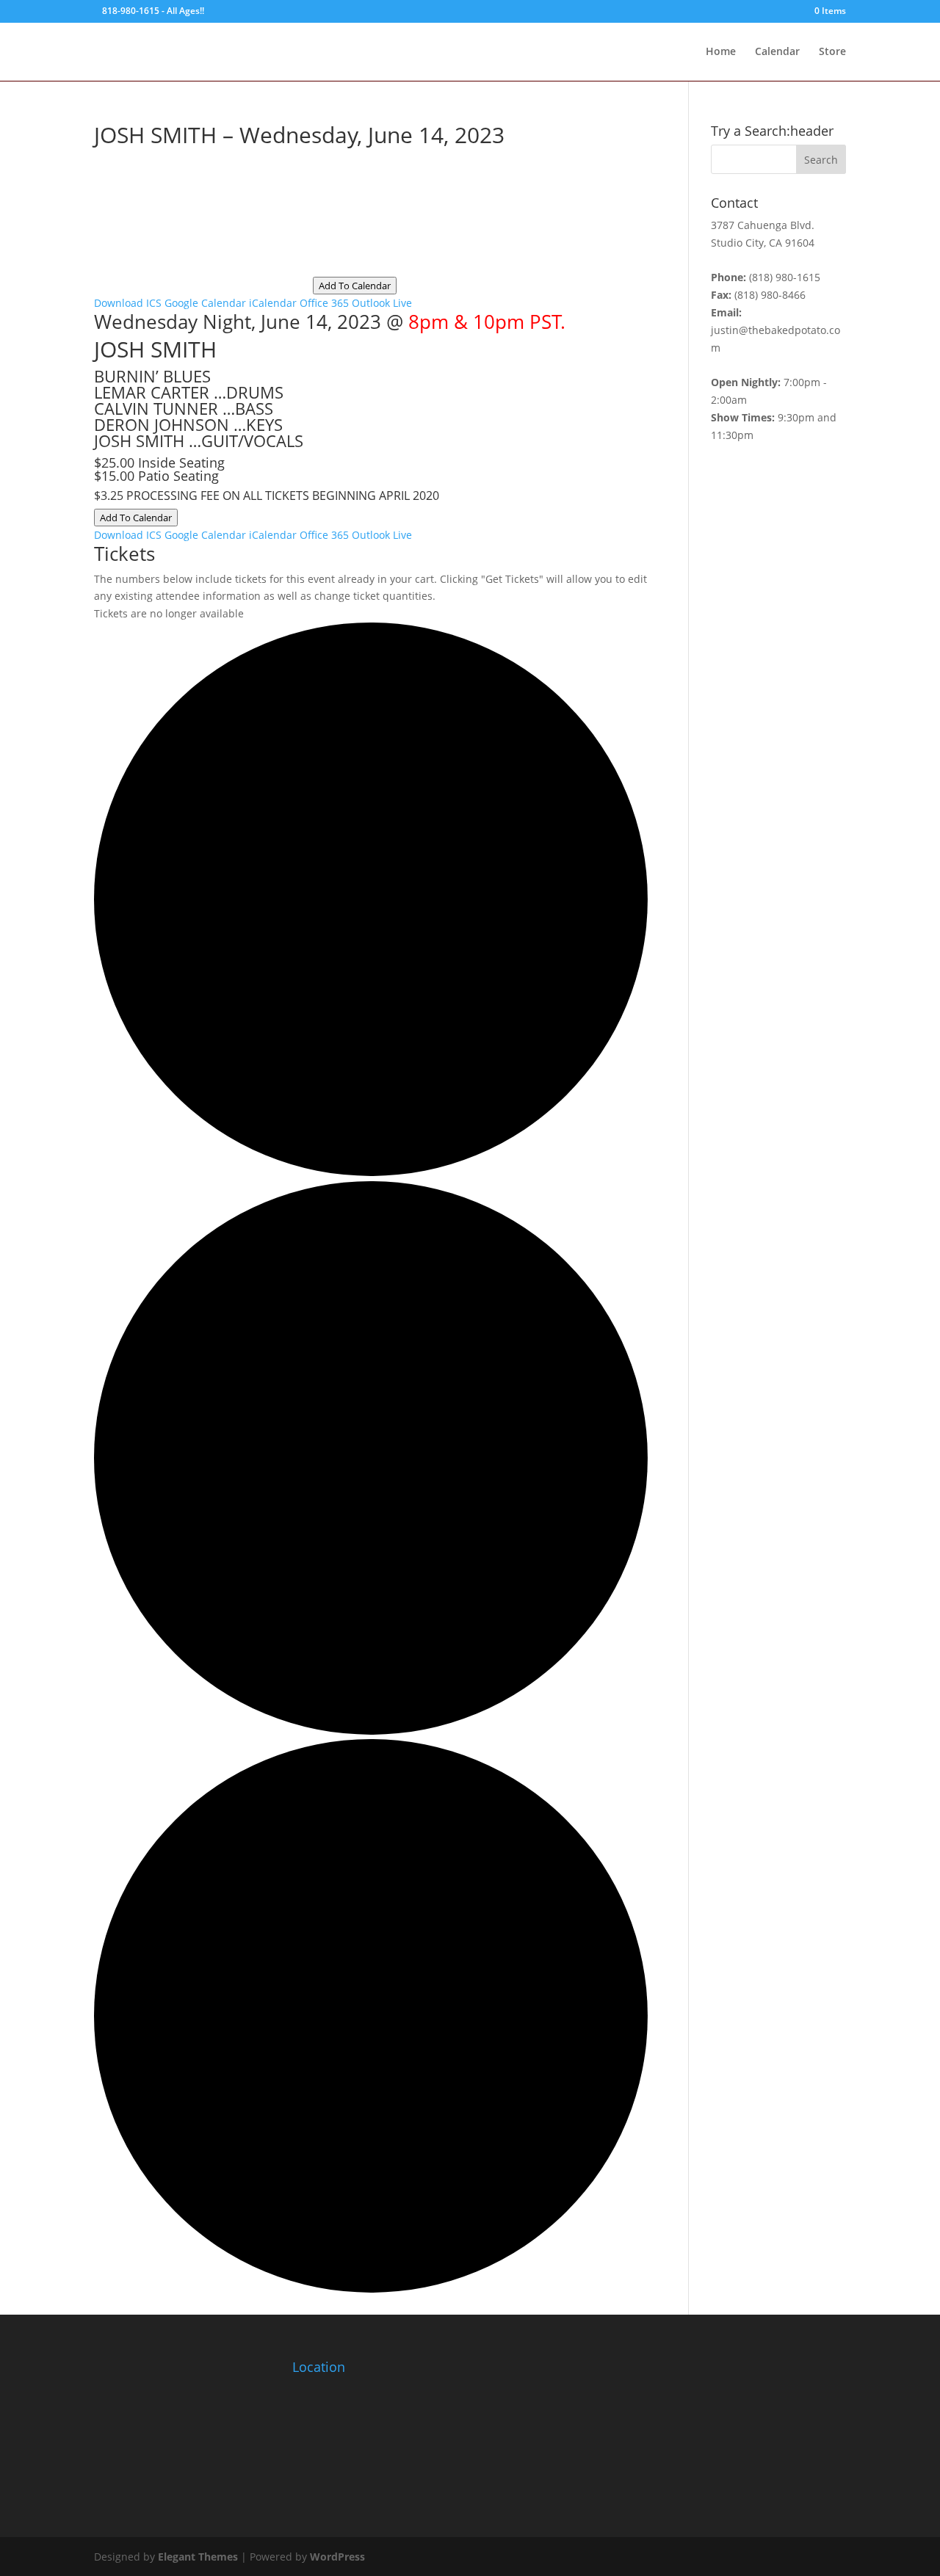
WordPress (337, 2557)
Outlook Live (382, 303)
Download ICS (128, 303)
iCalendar (273, 303)
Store (832, 52)
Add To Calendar (355, 286)
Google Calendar (205, 303)
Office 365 (324, 303)
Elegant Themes (198, 2557)
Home (721, 52)
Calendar (777, 52)
